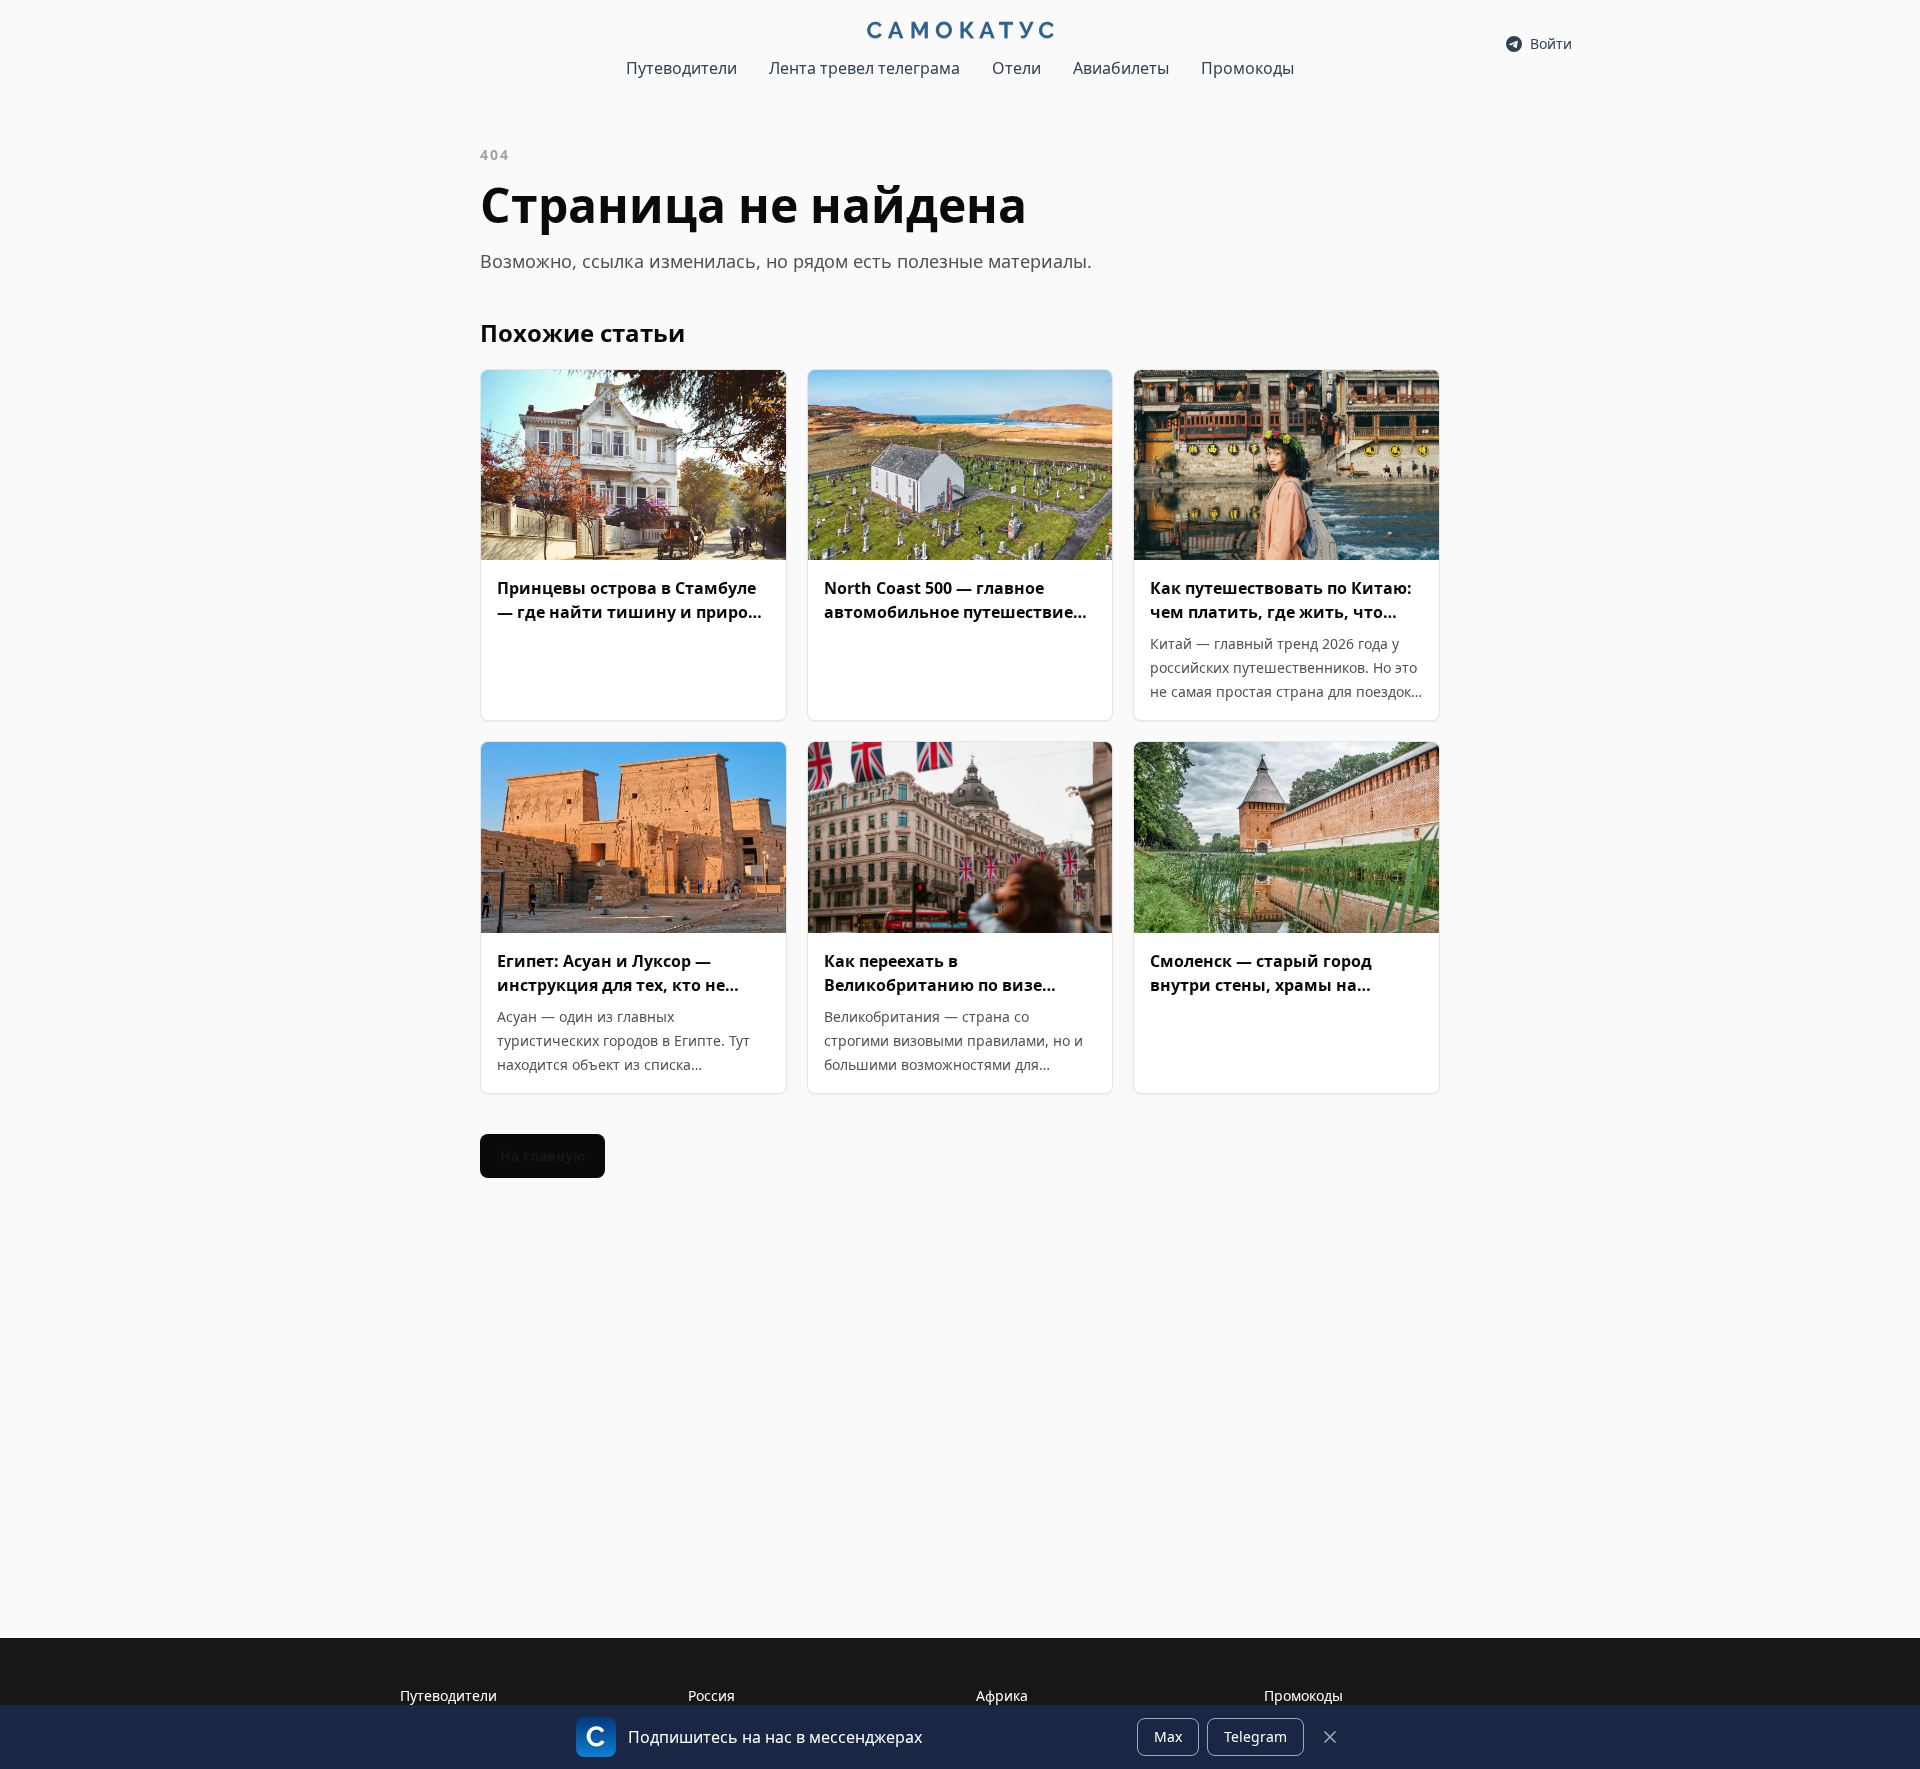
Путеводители (681, 68)
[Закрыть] (1330, 1737)
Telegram (1255, 1736)
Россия (711, 1695)
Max (1168, 1736)
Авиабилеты (1121, 68)
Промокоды (1247, 68)
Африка (1002, 1695)
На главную (542, 1155)
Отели (1016, 68)
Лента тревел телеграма (864, 68)
